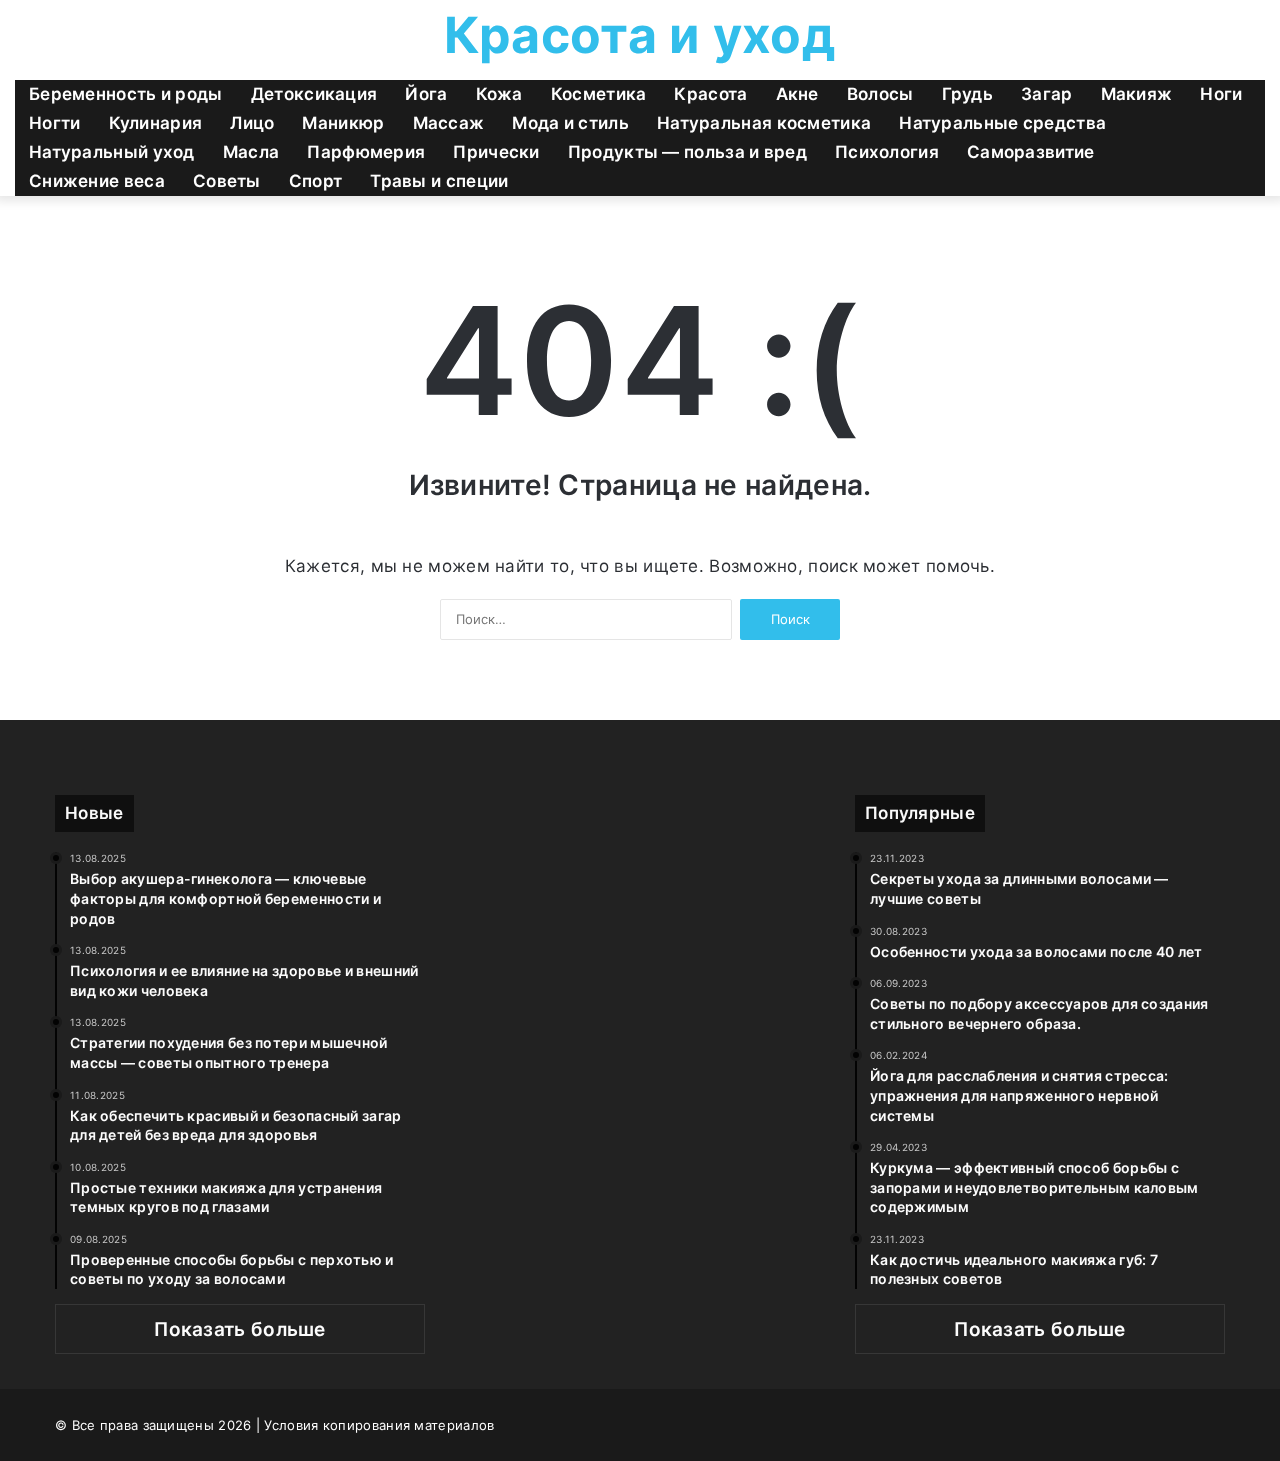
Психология (887, 152)
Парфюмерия (366, 152)
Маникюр (343, 123)
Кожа (499, 94)
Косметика (599, 94)
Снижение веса (97, 181)
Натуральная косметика (764, 123)
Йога (426, 94)
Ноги (1221, 94)
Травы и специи (439, 181)
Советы (227, 181)
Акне (797, 94)
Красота (710, 94)
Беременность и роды (126, 94)
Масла (251, 152)
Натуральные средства (1002, 123)
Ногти (55, 123)
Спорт (316, 181)
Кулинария (156, 123)
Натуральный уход (112, 152)
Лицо (252, 123)
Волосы (880, 94)
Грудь (968, 94)
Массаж (449, 123)
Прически (496, 152)
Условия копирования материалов (379, 1425)
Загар (1047, 94)
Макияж (1137, 94)
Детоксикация (314, 94)
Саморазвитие (1031, 152)
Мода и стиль (570, 123)
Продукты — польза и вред (687, 152)
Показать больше (240, 1329)
